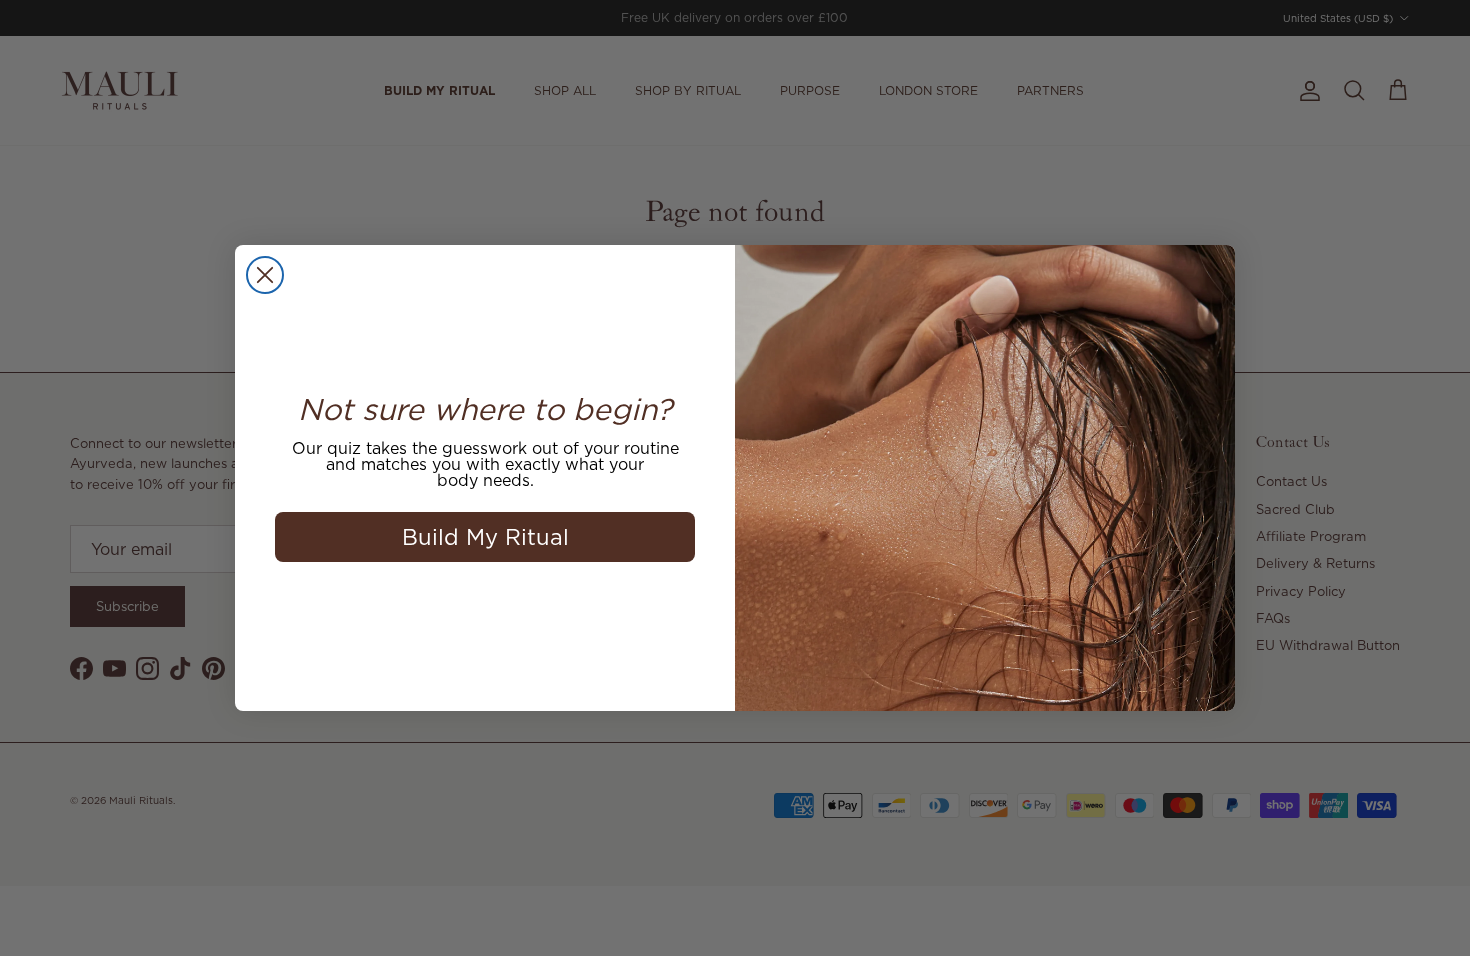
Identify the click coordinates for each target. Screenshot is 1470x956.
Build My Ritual (485, 536)
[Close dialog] (265, 275)
